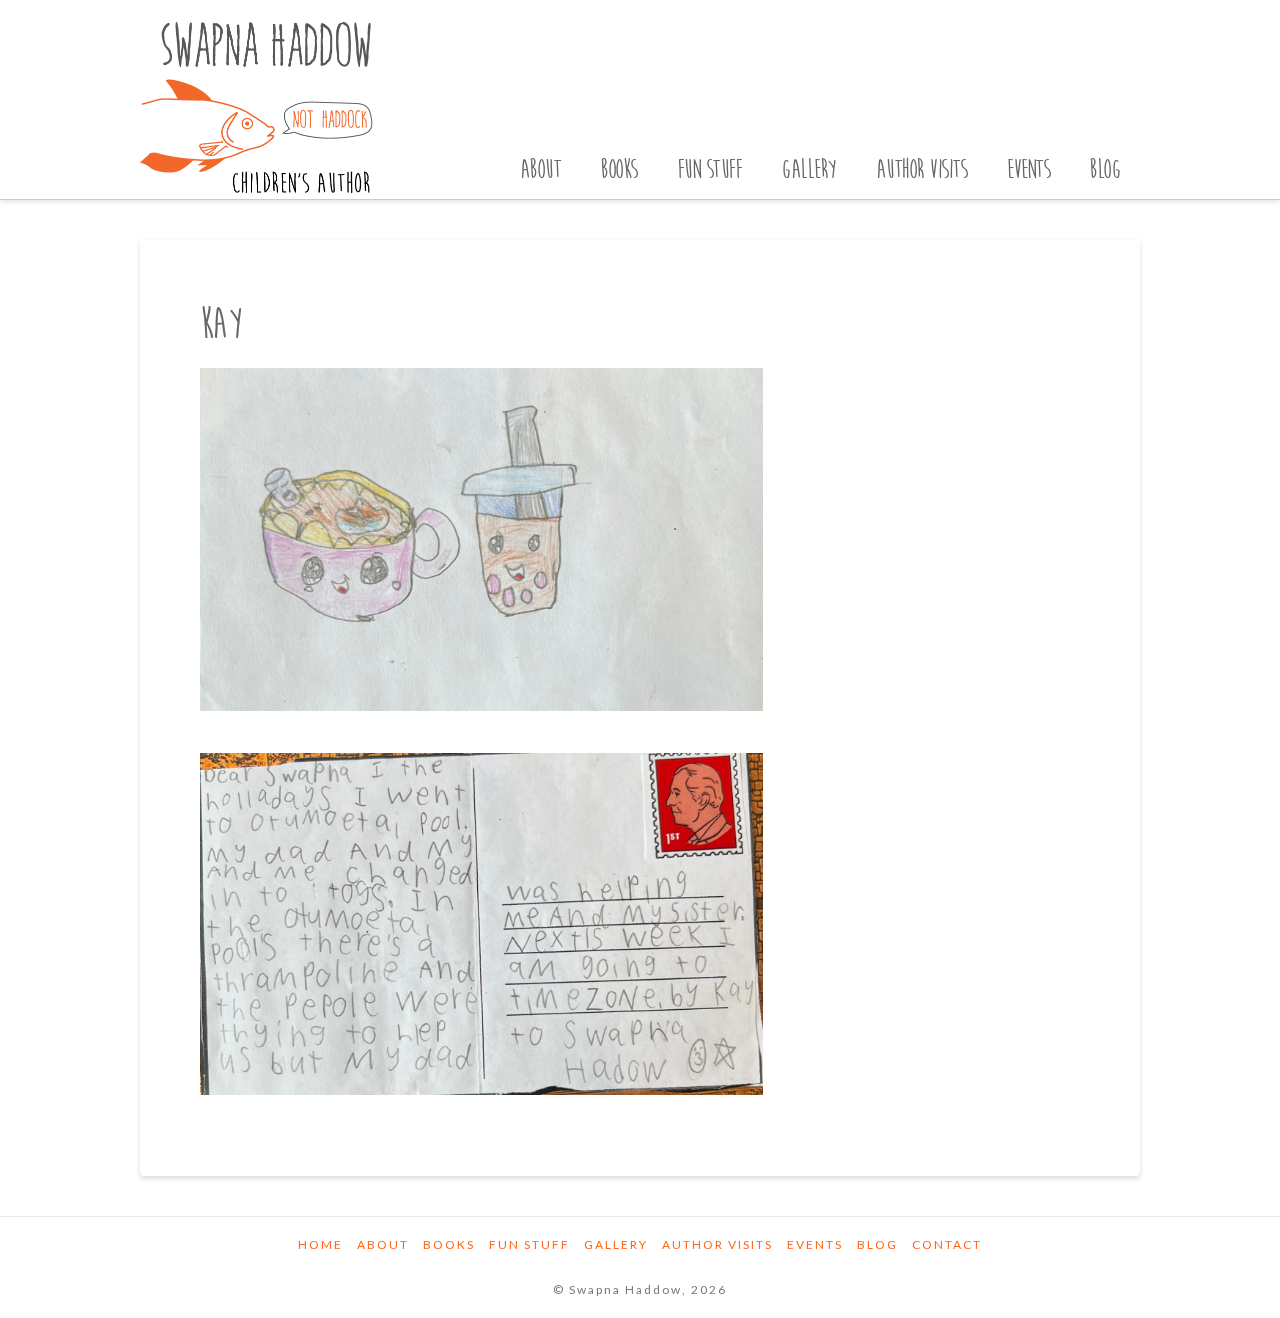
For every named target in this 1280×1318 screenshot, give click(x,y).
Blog (877, 1244)
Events (815, 1244)
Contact (947, 1244)
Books (449, 1244)
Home (320, 1244)
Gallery (616, 1244)
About (383, 1244)
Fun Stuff (529, 1244)
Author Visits (717, 1244)
